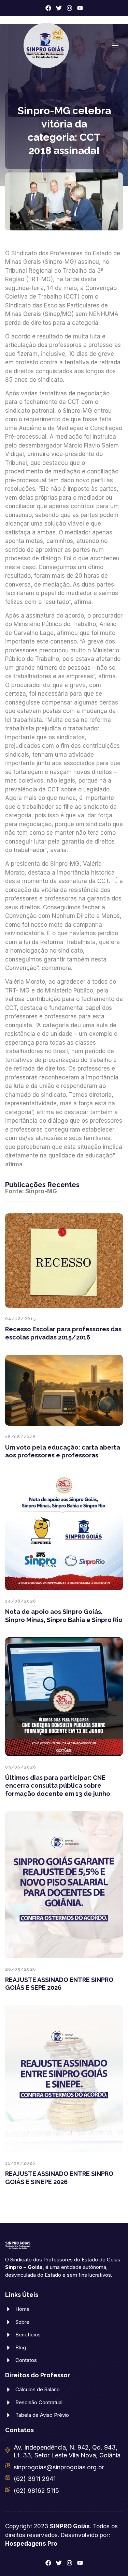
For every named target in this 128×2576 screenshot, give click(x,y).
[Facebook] (48, 8)
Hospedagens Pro (31, 2544)
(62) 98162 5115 (36, 2491)
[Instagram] (69, 8)
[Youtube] (80, 8)
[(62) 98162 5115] (8, 2489)
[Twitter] (59, 8)
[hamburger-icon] (115, 46)
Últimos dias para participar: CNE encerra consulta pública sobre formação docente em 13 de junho (58, 1786)
